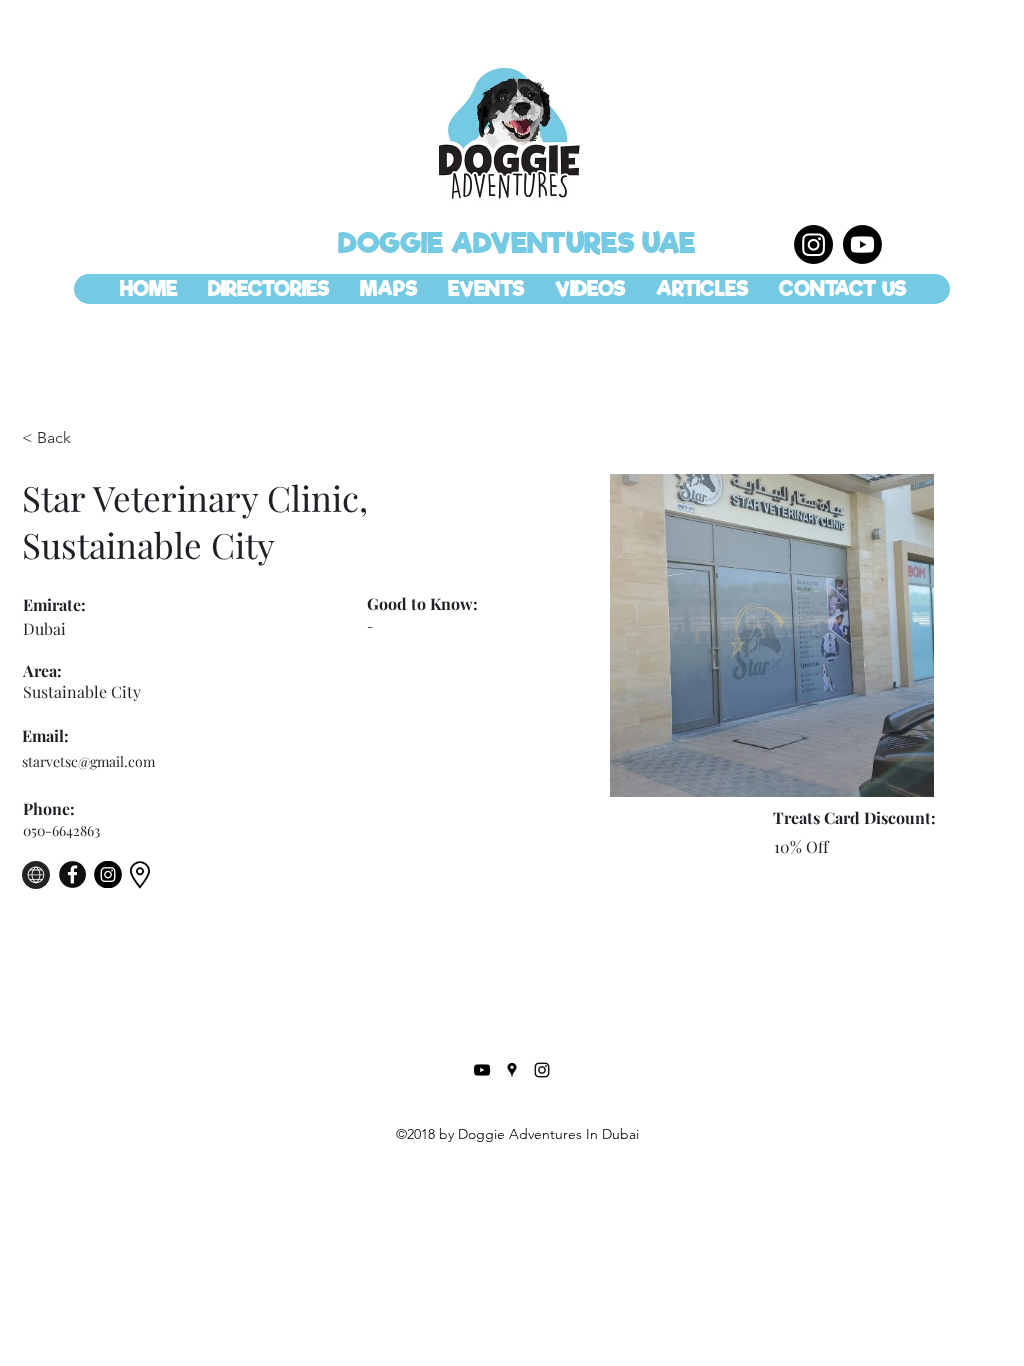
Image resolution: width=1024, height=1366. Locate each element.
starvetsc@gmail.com (88, 761)
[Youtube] (862, 244)
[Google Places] (512, 1070)
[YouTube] (482, 1070)
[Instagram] (813, 244)
